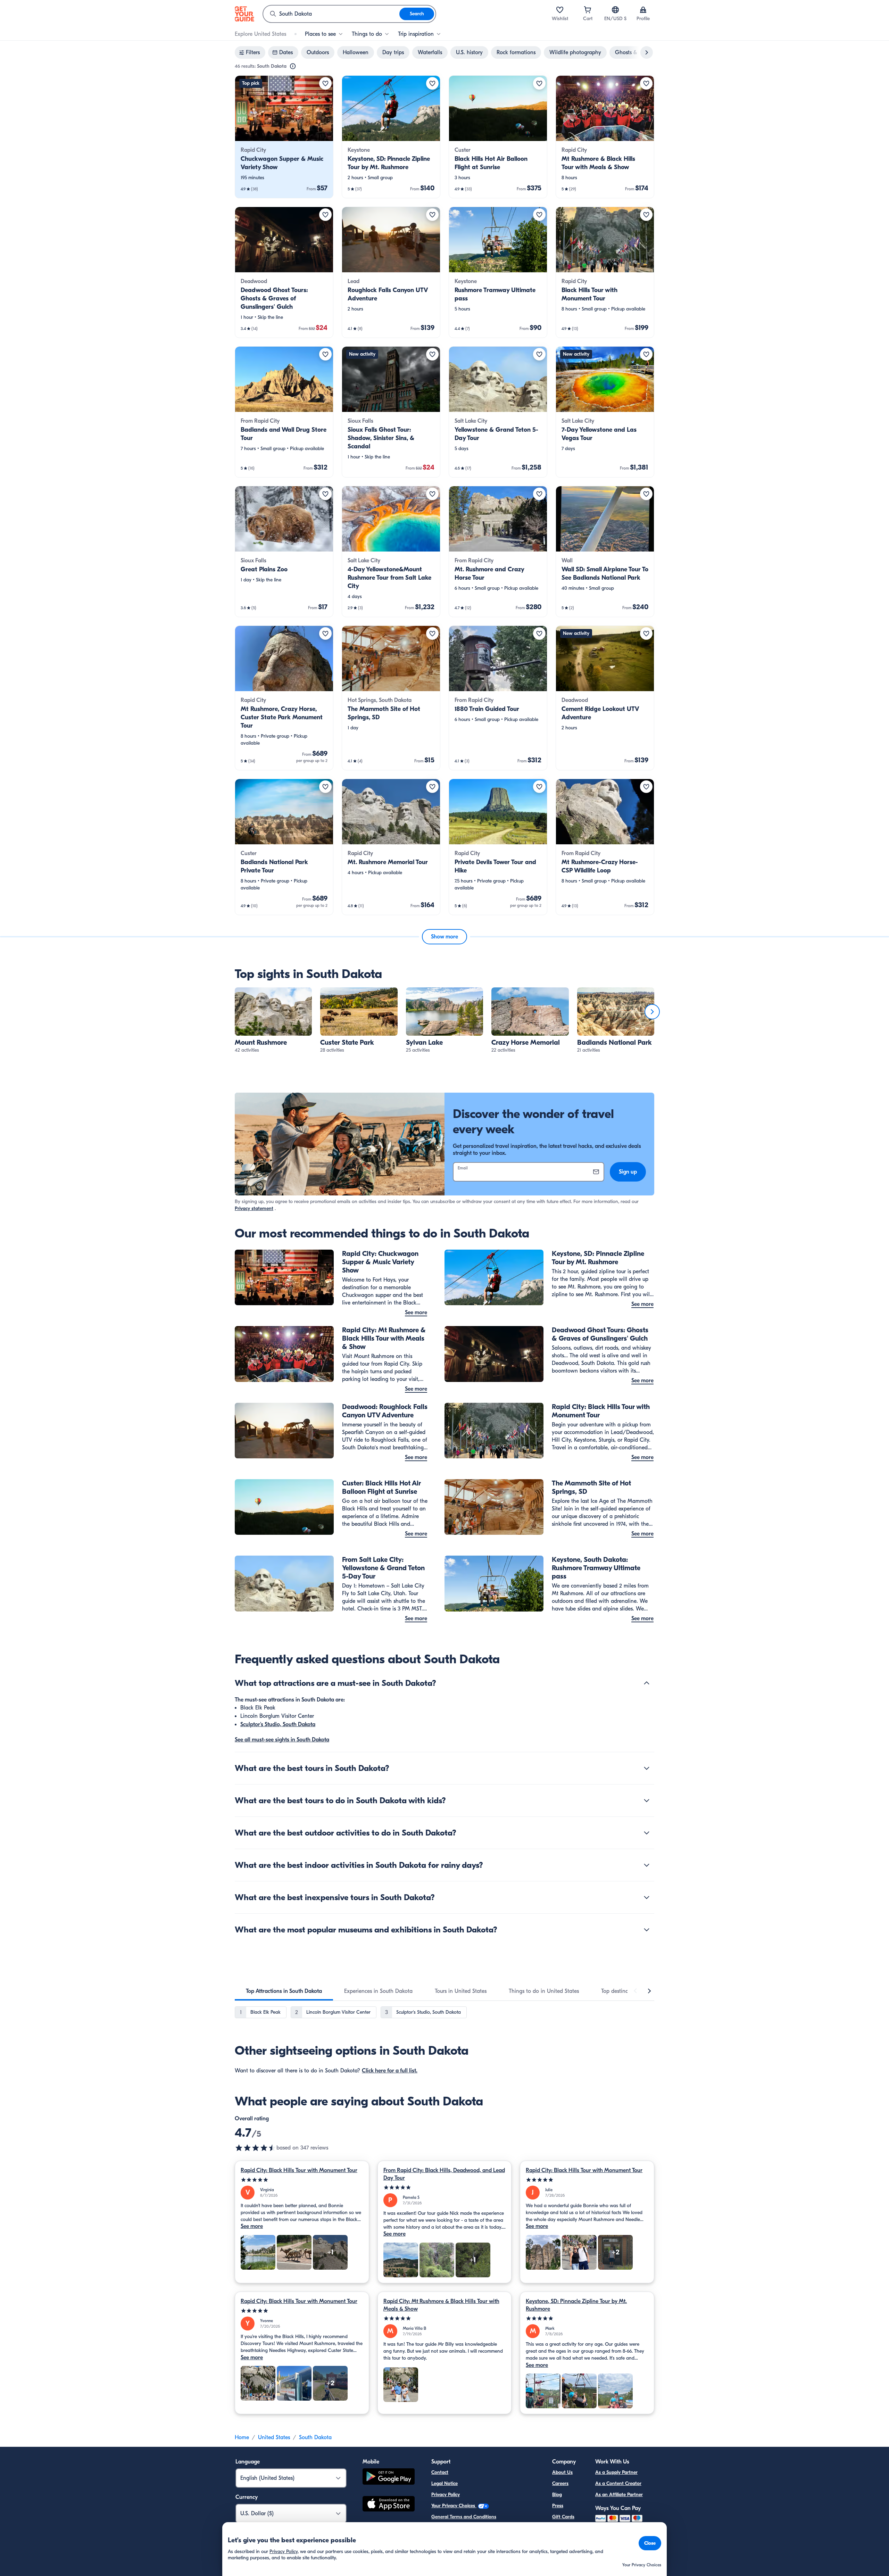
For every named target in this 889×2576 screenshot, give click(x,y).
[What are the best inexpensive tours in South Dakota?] (647, 1897)
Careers (560, 2483)
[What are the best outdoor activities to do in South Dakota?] (647, 1833)
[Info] (293, 66)
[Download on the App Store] (389, 2505)
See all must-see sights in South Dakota (282, 1740)
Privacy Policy (446, 2495)
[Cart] (588, 10)
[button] (284, 137)
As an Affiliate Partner (619, 2495)
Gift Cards (563, 2517)
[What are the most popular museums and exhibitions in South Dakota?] (647, 1930)
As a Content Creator (618, 2483)
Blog (557, 2495)
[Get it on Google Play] (389, 2478)
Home (242, 2437)
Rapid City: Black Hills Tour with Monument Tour (299, 2170)
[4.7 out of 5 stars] (256, 2148)
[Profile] (643, 10)
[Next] (652, 1012)
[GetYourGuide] (244, 14)
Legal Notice (444, 2483)
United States (274, 2437)
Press (558, 2506)
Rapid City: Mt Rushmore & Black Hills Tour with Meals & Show (441, 2305)
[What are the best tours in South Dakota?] (647, 1768)
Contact (440, 2472)
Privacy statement (254, 1208)
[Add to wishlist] (325, 83)
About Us (562, 2472)
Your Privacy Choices (454, 2506)
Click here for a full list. (390, 2071)
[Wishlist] (560, 10)
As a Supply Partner (616, 2472)
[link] (284, 137)
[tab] (284, 1991)
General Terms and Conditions (464, 2517)
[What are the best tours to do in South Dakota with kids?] (647, 1800)
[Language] (615, 10)
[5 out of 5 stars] (302, 2180)
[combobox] (331, 14)
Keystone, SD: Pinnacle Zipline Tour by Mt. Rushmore (576, 2305)
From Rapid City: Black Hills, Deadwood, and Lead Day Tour (444, 2174)
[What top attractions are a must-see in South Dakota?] (647, 1683)
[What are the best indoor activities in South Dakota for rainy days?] (647, 1865)
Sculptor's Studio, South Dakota (278, 1724)
